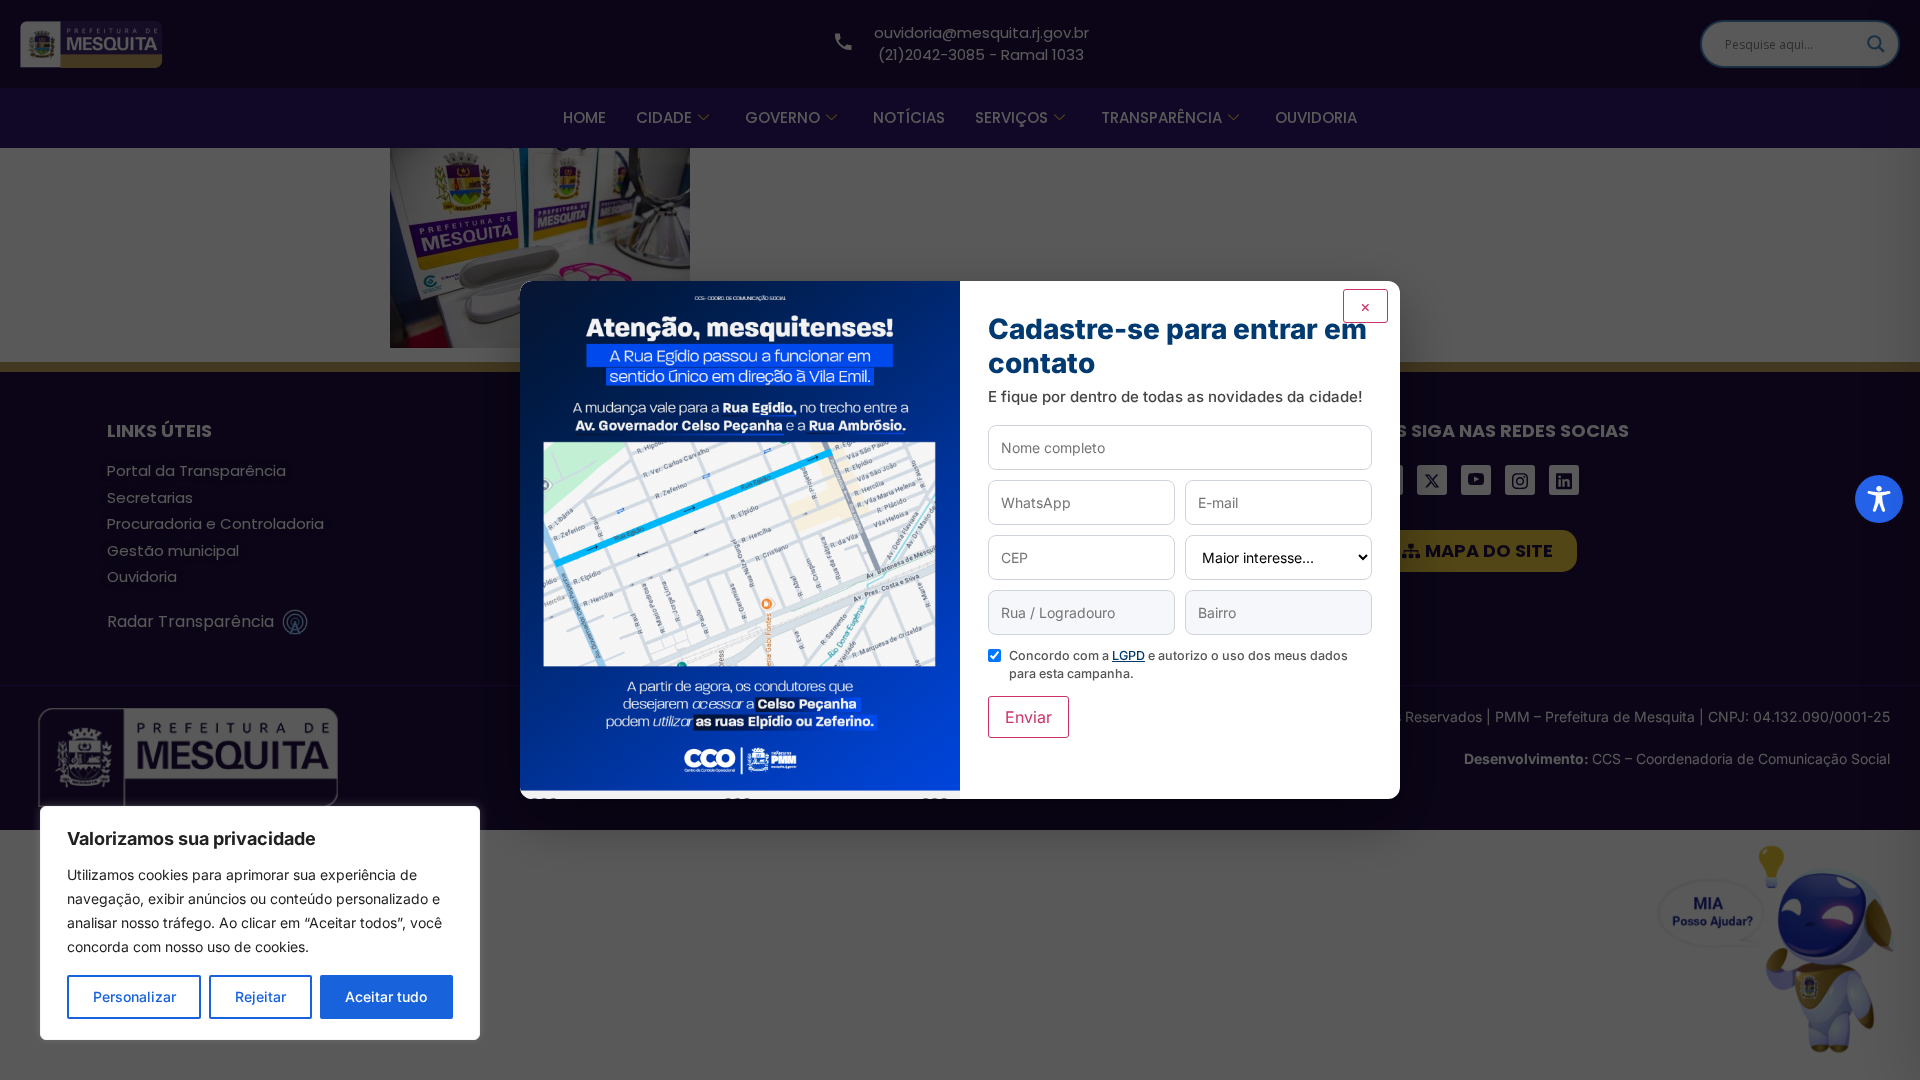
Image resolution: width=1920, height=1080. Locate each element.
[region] (260, 923)
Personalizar (134, 996)
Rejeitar (260, 996)
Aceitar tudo (386, 996)
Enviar (1028, 717)
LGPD (1128, 655)
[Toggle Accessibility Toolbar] (1879, 499)
